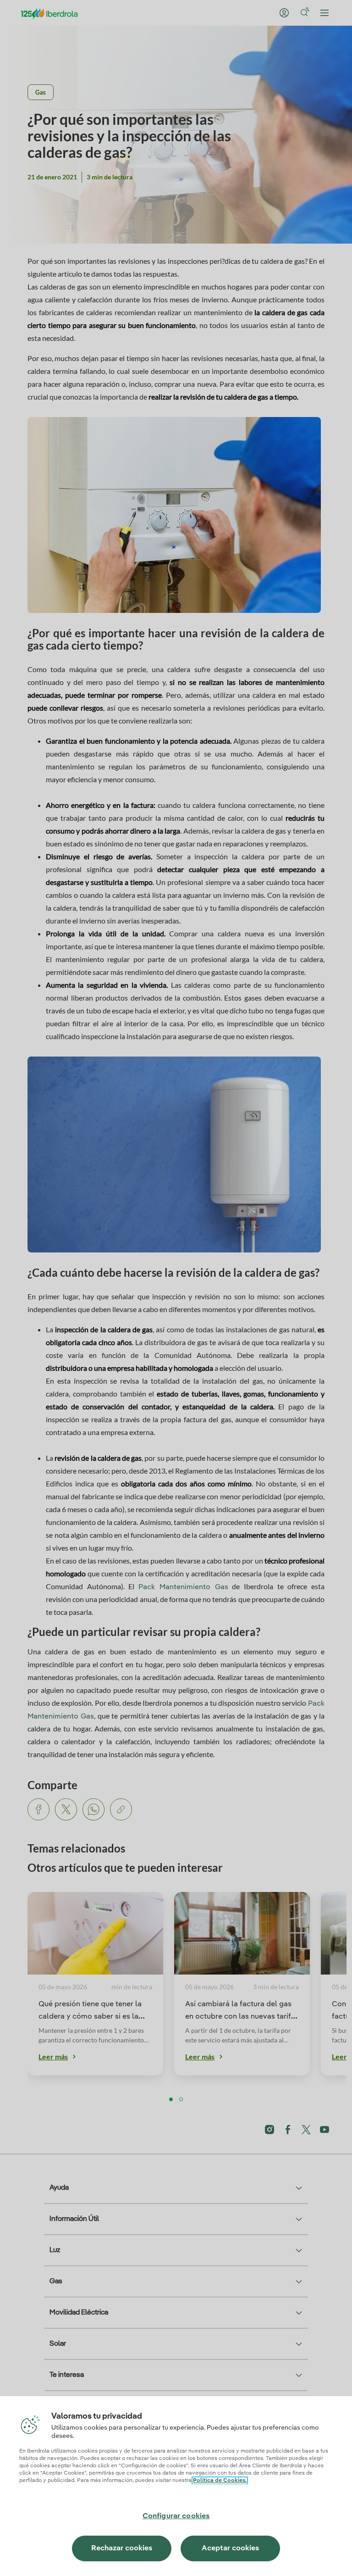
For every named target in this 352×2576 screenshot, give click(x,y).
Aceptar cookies (230, 2548)
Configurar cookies (176, 2516)
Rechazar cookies (122, 2548)
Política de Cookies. (220, 2481)
